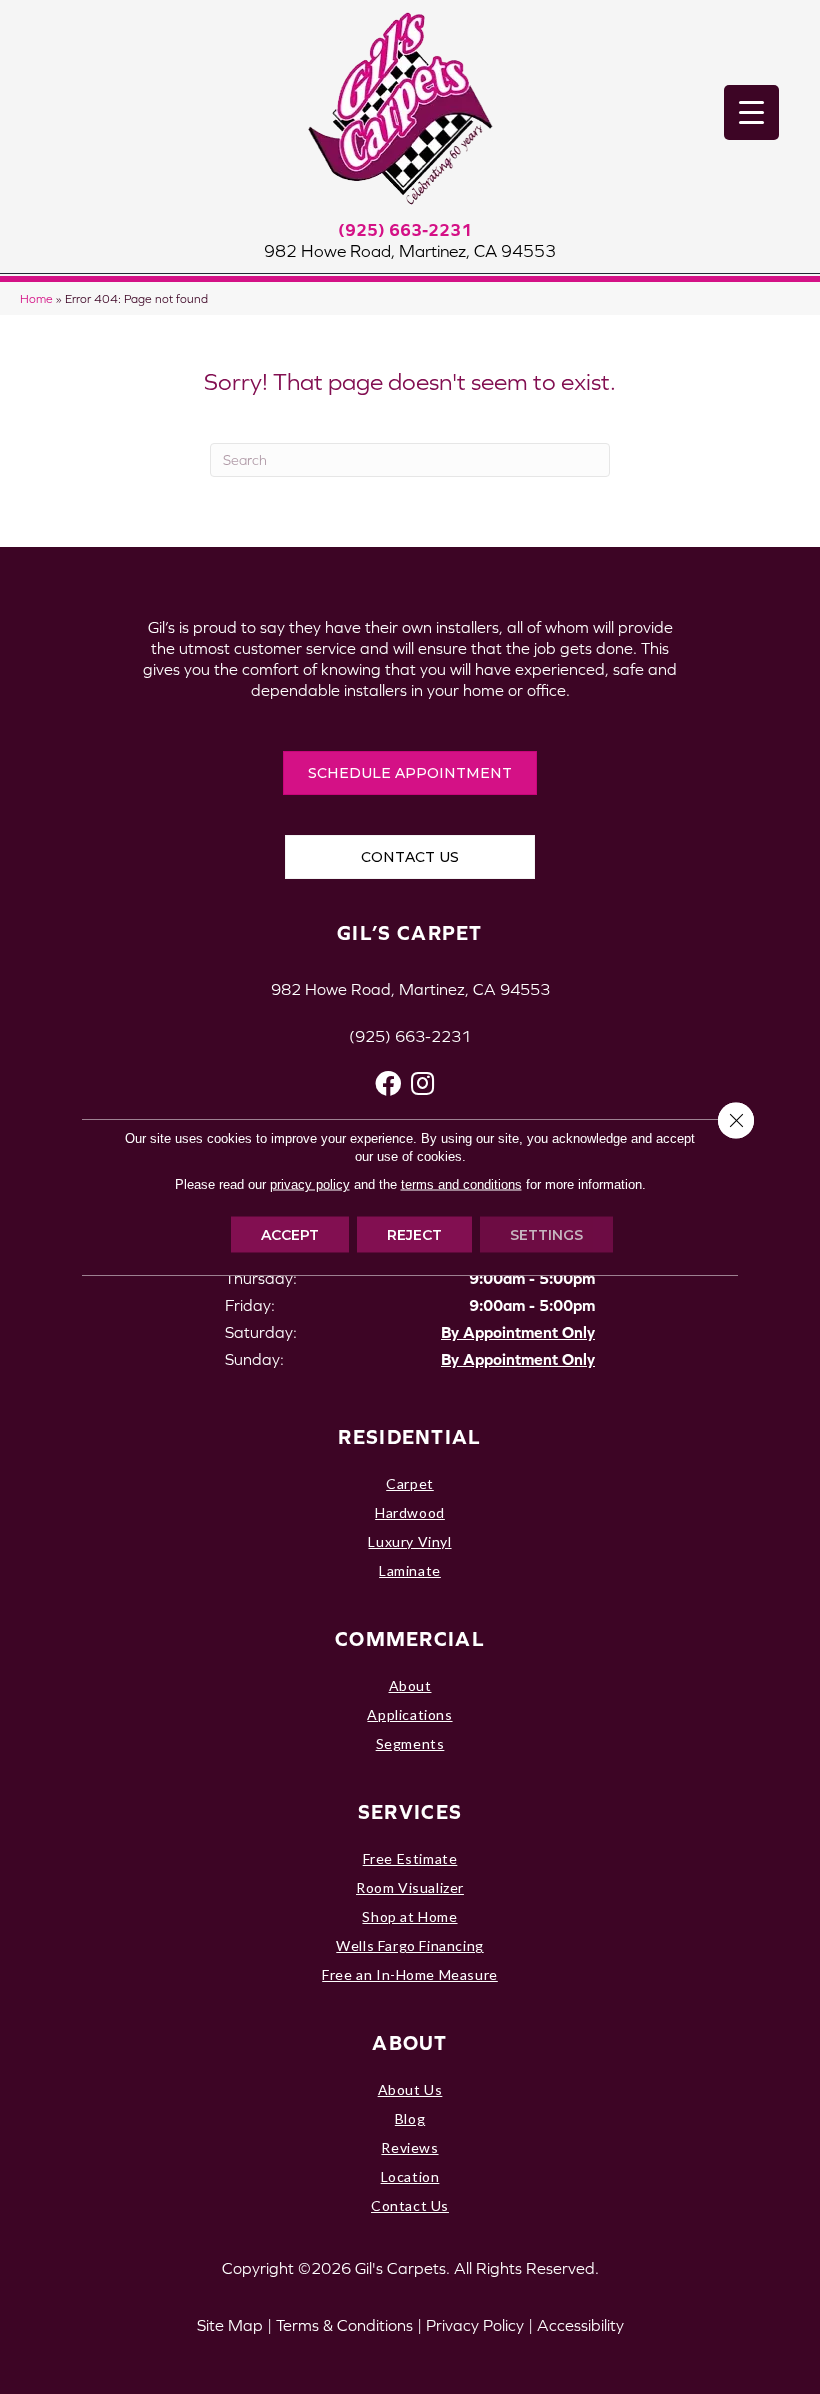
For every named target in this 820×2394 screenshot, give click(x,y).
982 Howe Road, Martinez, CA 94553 (410, 251)
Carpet (410, 1483)
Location (410, 2176)
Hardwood (410, 1512)
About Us (410, 2089)
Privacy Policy (475, 2325)
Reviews (409, 2147)
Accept (290, 1235)
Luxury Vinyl (409, 1541)
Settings (546, 1235)
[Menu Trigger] (751, 112)
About (410, 1685)
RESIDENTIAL (409, 1436)
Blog (410, 2118)
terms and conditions (461, 1184)
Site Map (230, 2325)
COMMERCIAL (410, 1638)
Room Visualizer (410, 1887)
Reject (414, 1235)
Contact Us (410, 2205)
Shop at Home (409, 1916)
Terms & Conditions (344, 2325)
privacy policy (310, 1184)
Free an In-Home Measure (410, 1974)
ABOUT (410, 2042)
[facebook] (388, 1083)
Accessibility (580, 2325)
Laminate (410, 1570)
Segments (410, 1743)
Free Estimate (410, 1858)
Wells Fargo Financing (409, 1945)
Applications (409, 1714)
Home (36, 298)
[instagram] (422, 1083)
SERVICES (410, 1811)
